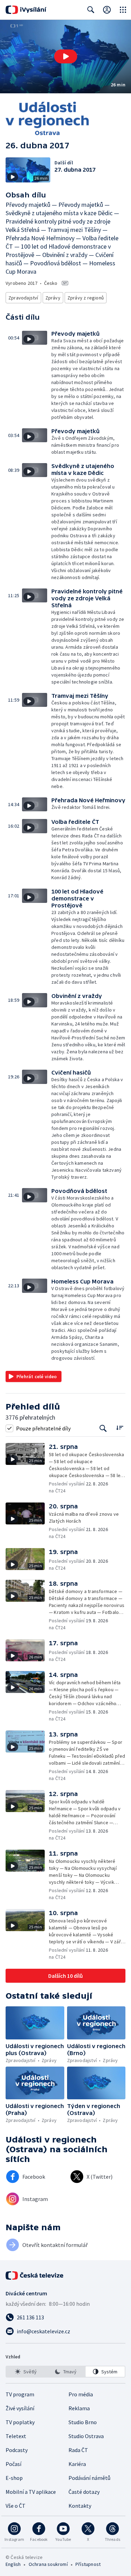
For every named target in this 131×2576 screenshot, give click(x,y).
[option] (26, 2372)
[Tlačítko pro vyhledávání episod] (103, 1428)
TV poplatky (20, 2422)
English (13, 2564)
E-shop (14, 2478)
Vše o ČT (16, 2506)
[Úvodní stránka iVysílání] (26, 10)
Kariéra (77, 2464)
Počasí (13, 2464)
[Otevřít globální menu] (123, 10)
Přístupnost (88, 2564)
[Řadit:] (120, 1427)
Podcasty (17, 2450)
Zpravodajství (23, 298)
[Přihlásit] (107, 10)
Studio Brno (83, 2422)
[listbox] (65, 2372)
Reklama (79, 2408)
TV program (20, 2394)
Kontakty (80, 2506)
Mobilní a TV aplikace (31, 2492)
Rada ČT (78, 2450)
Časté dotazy (84, 2492)
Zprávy (53, 298)
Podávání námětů (89, 2478)
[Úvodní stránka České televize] (35, 2276)
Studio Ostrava (86, 2436)
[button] (65, 57)
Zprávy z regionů (86, 298)
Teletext (16, 2436)
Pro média (81, 2394)
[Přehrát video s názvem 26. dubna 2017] (66, 56)
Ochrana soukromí (48, 2564)
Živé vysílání (20, 2408)
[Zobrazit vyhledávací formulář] (91, 10)
